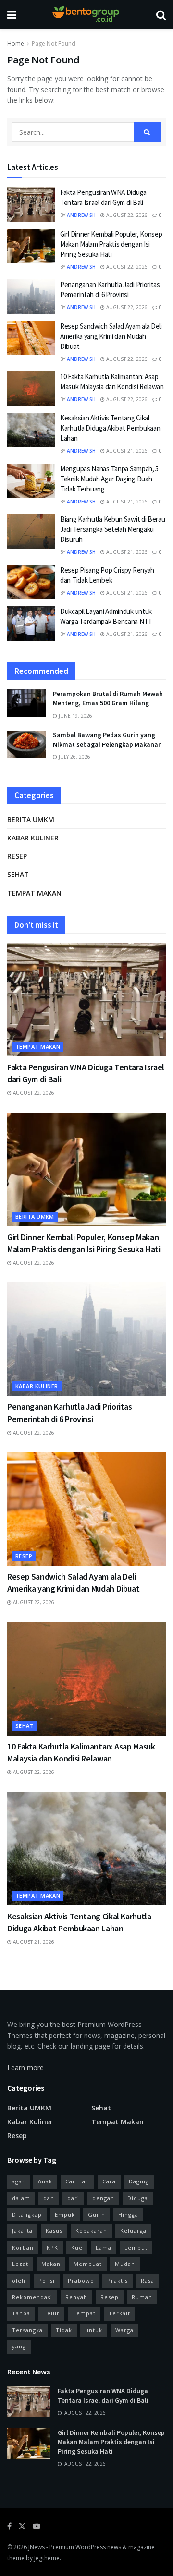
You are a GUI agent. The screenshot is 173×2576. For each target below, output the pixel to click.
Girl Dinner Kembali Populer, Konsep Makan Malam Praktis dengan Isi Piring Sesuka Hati (111, 244)
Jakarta (22, 2231)
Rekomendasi (32, 2297)
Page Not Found (54, 43)
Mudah (125, 2264)
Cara (109, 2181)
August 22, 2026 (126, 215)
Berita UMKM (31, 820)
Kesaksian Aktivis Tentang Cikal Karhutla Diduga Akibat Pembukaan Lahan (110, 428)
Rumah (142, 2297)
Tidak (64, 2330)
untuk (94, 2330)
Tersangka (27, 2330)
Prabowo (81, 2281)
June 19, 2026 (75, 716)
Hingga (128, 2214)
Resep (17, 856)
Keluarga (133, 2231)
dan (49, 2198)
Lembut (136, 2247)
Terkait (119, 2313)
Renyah (76, 2297)
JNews (37, 2547)
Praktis (117, 2281)
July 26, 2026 (74, 757)
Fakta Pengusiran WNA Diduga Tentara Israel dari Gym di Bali (103, 2396)
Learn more (25, 2067)
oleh (19, 2281)
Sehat (18, 874)
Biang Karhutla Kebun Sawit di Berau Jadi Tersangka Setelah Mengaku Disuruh (113, 529)
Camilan (77, 2181)
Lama (104, 2247)
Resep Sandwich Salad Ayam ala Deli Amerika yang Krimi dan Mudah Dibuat (111, 336)
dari (73, 2198)
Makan (51, 2264)
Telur (51, 2313)
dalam (21, 2198)
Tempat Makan (34, 893)
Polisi (47, 2281)
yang (19, 2346)
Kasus (54, 2231)
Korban (23, 2247)
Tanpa (21, 2313)
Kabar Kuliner (33, 838)
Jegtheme (47, 2558)
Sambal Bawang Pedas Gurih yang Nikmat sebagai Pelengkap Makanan (107, 740)
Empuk (65, 2214)
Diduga (138, 2198)
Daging (139, 2181)
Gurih (97, 2214)
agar (19, 2181)
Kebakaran (91, 2231)
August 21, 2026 (126, 451)
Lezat (20, 2264)
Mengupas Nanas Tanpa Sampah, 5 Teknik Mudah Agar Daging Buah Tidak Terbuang (109, 479)
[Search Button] (148, 132)
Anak (45, 2181)
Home (16, 43)
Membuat (88, 2264)
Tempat (84, 2313)
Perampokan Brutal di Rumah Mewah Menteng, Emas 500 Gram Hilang (108, 698)
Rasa (148, 2281)
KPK (52, 2247)
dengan (103, 2198)
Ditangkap (27, 2214)
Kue (77, 2247)
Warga (124, 2330)
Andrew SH (81, 215)
